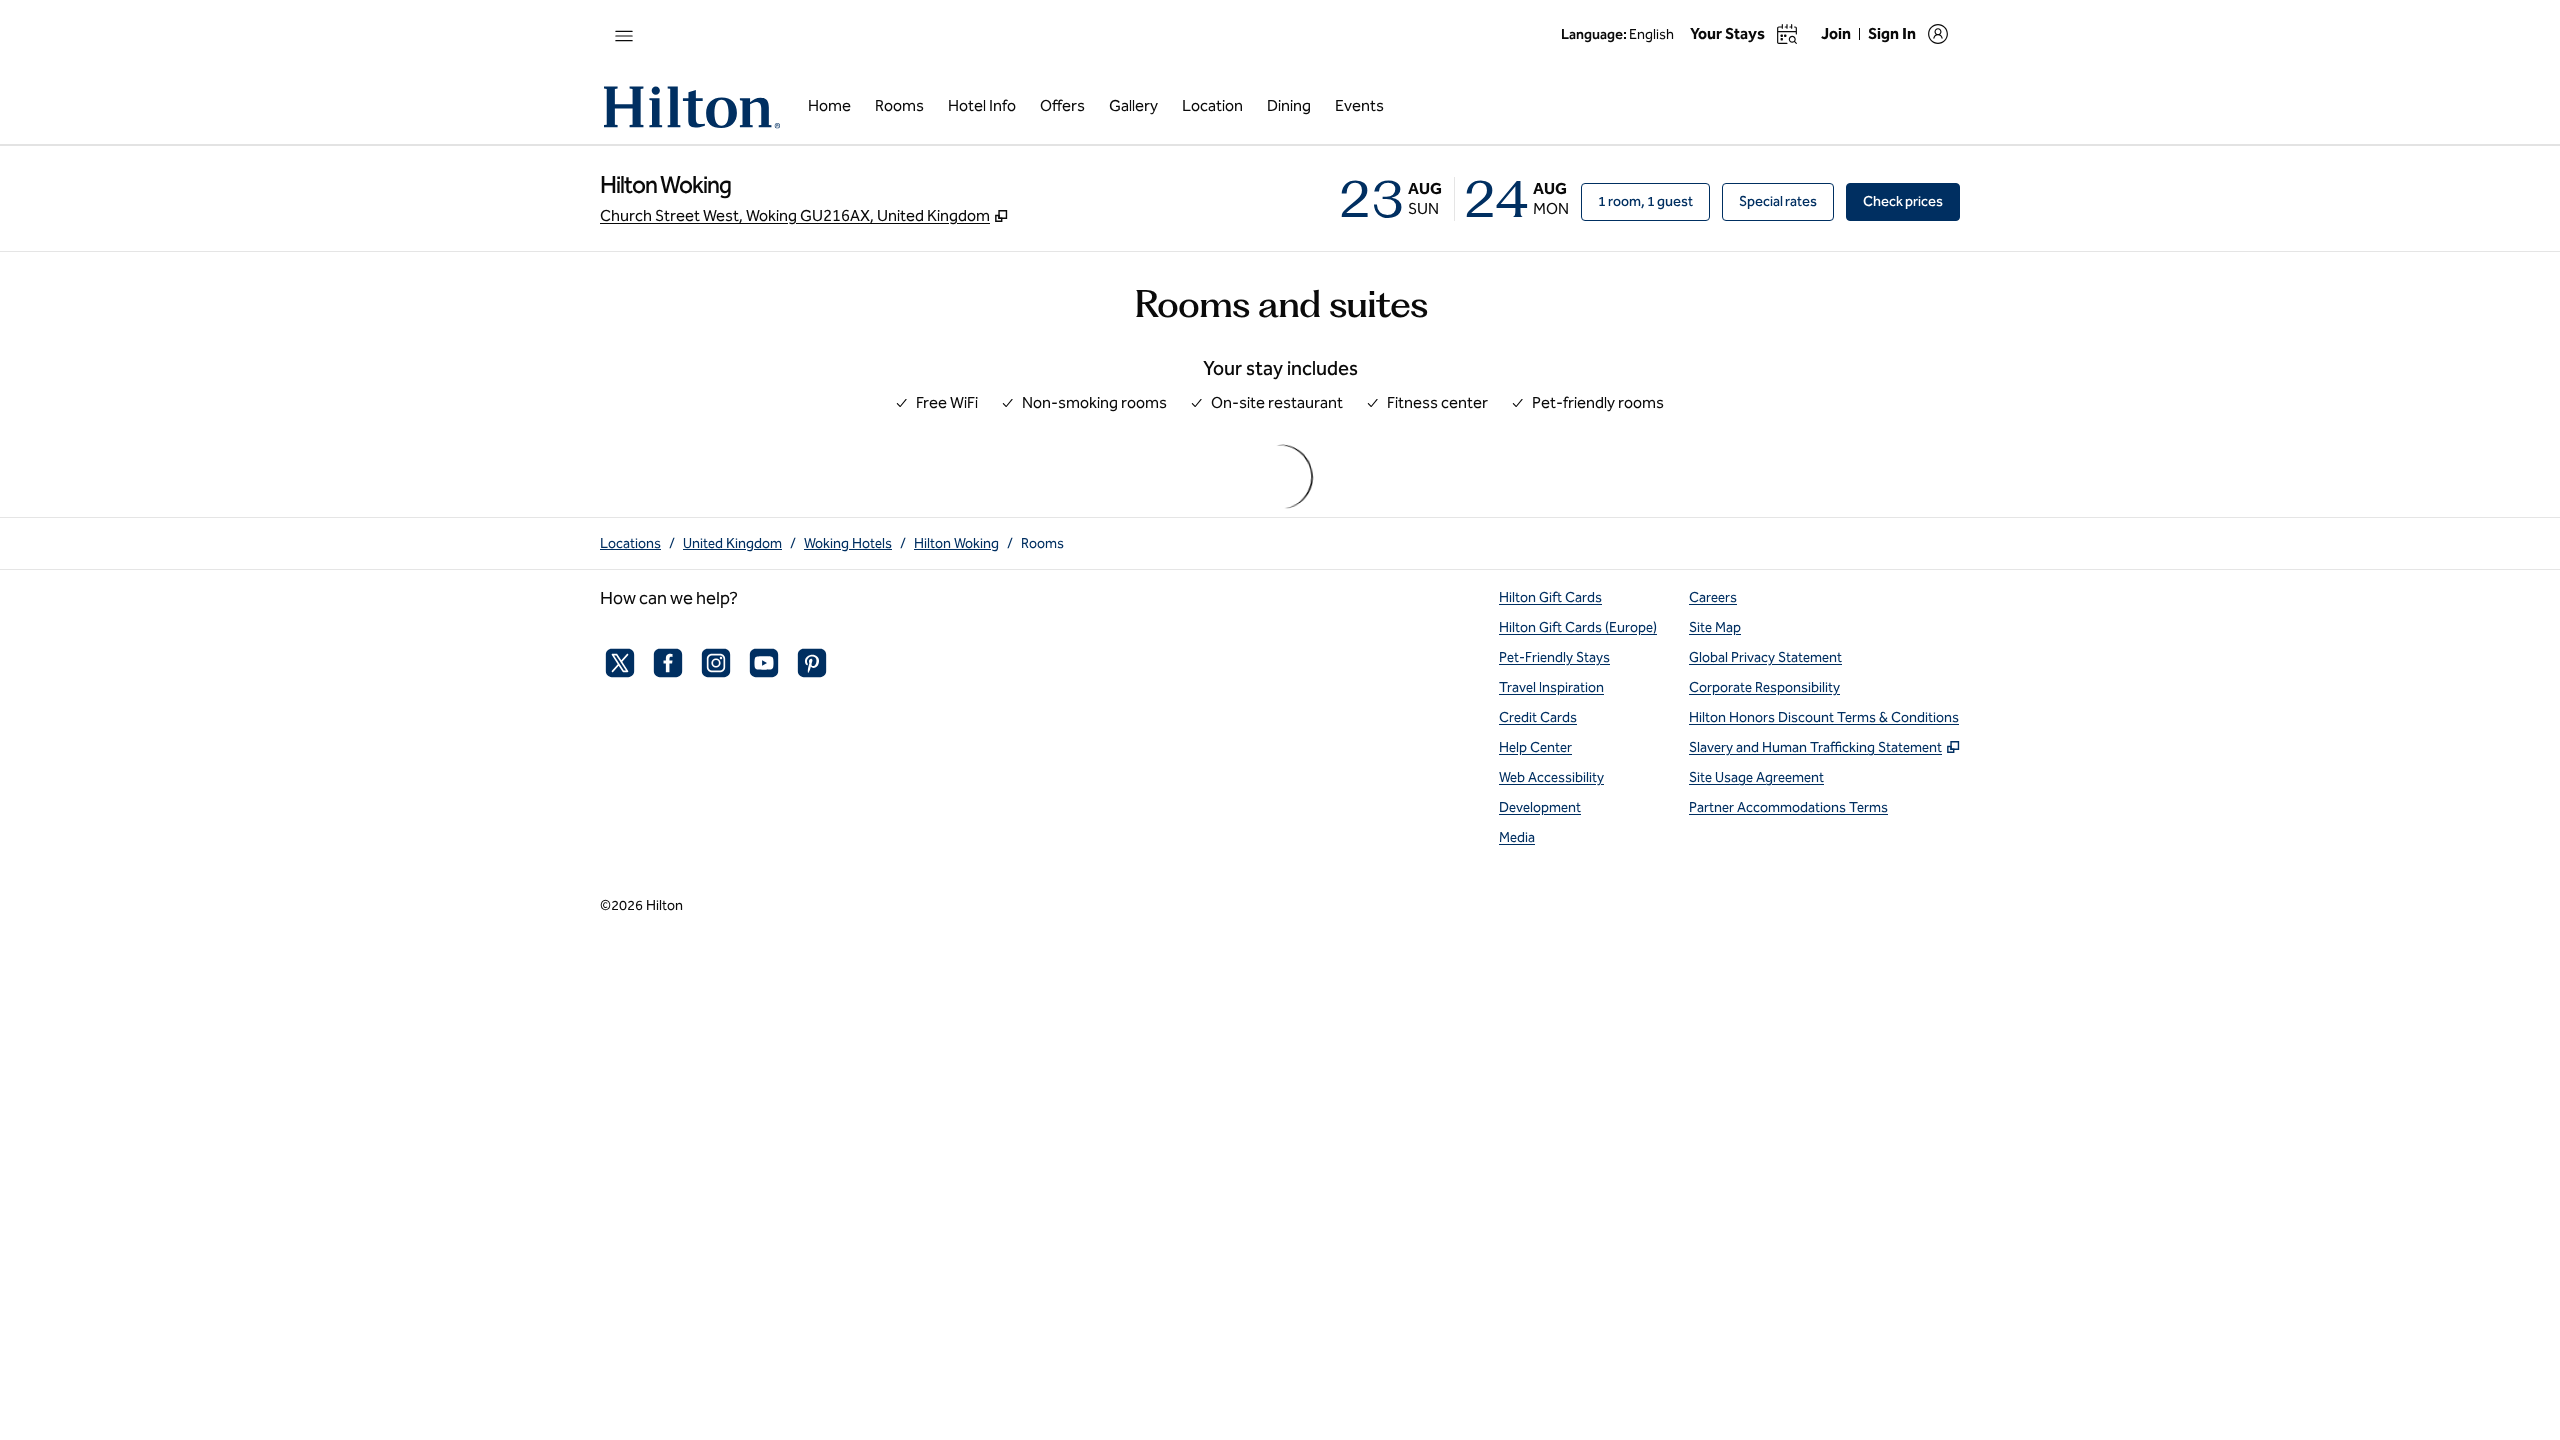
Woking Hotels (848, 543)
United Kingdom (732, 543)
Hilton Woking (956, 543)
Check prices (1911, 201)
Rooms (1042, 543)
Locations (630, 543)
